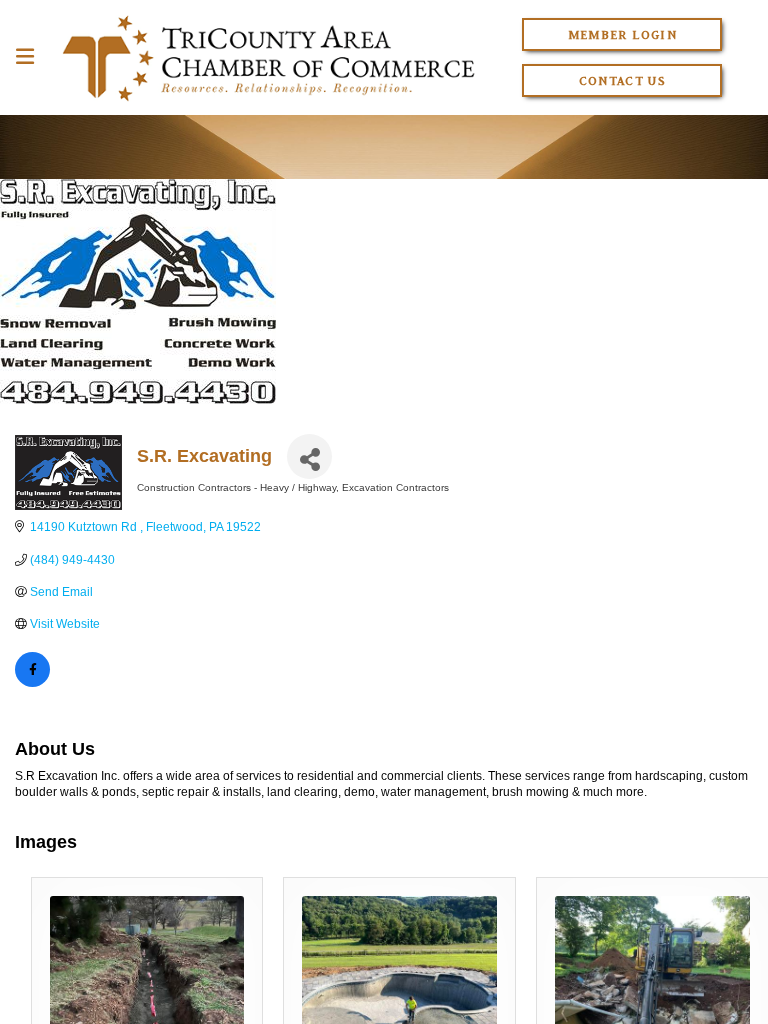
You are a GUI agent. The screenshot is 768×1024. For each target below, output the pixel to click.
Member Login (622, 34)
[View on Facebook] (32, 683)
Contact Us (623, 80)
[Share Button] (309, 456)
